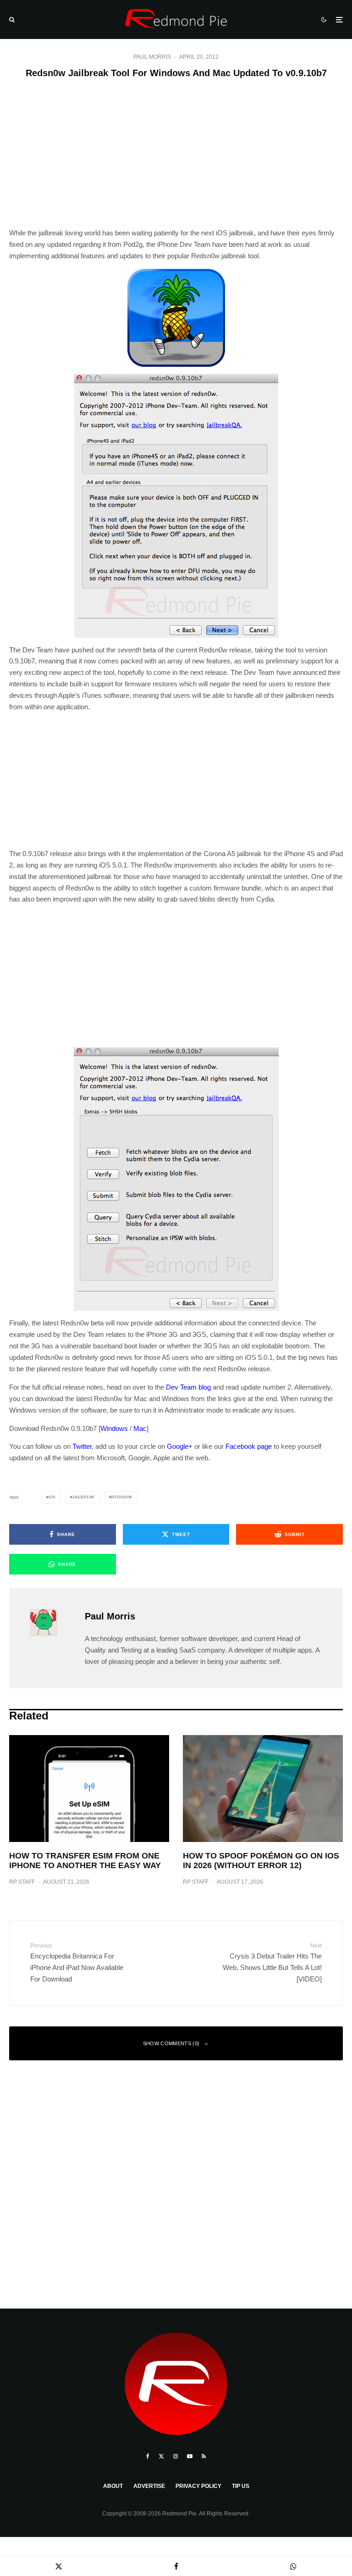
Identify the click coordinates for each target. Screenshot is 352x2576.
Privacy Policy (198, 2486)
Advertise (149, 2486)
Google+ (180, 1446)
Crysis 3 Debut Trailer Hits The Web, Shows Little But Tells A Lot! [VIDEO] (272, 1963)
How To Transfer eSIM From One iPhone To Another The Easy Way (85, 1861)
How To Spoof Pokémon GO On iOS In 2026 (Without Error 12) (261, 1861)
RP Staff (22, 1882)
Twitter (82, 1446)
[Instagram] (176, 2456)
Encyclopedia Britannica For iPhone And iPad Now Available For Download (77, 1963)
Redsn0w (122, 1497)
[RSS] (204, 2456)
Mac (140, 1428)
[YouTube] (190, 2456)
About (113, 2486)
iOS (52, 1497)
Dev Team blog (188, 1387)
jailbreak (83, 1497)
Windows (114, 1428)
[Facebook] (148, 2456)
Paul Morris (152, 57)
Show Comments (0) (171, 2043)
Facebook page (249, 1446)
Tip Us (241, 2486)
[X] (161, 2456)
